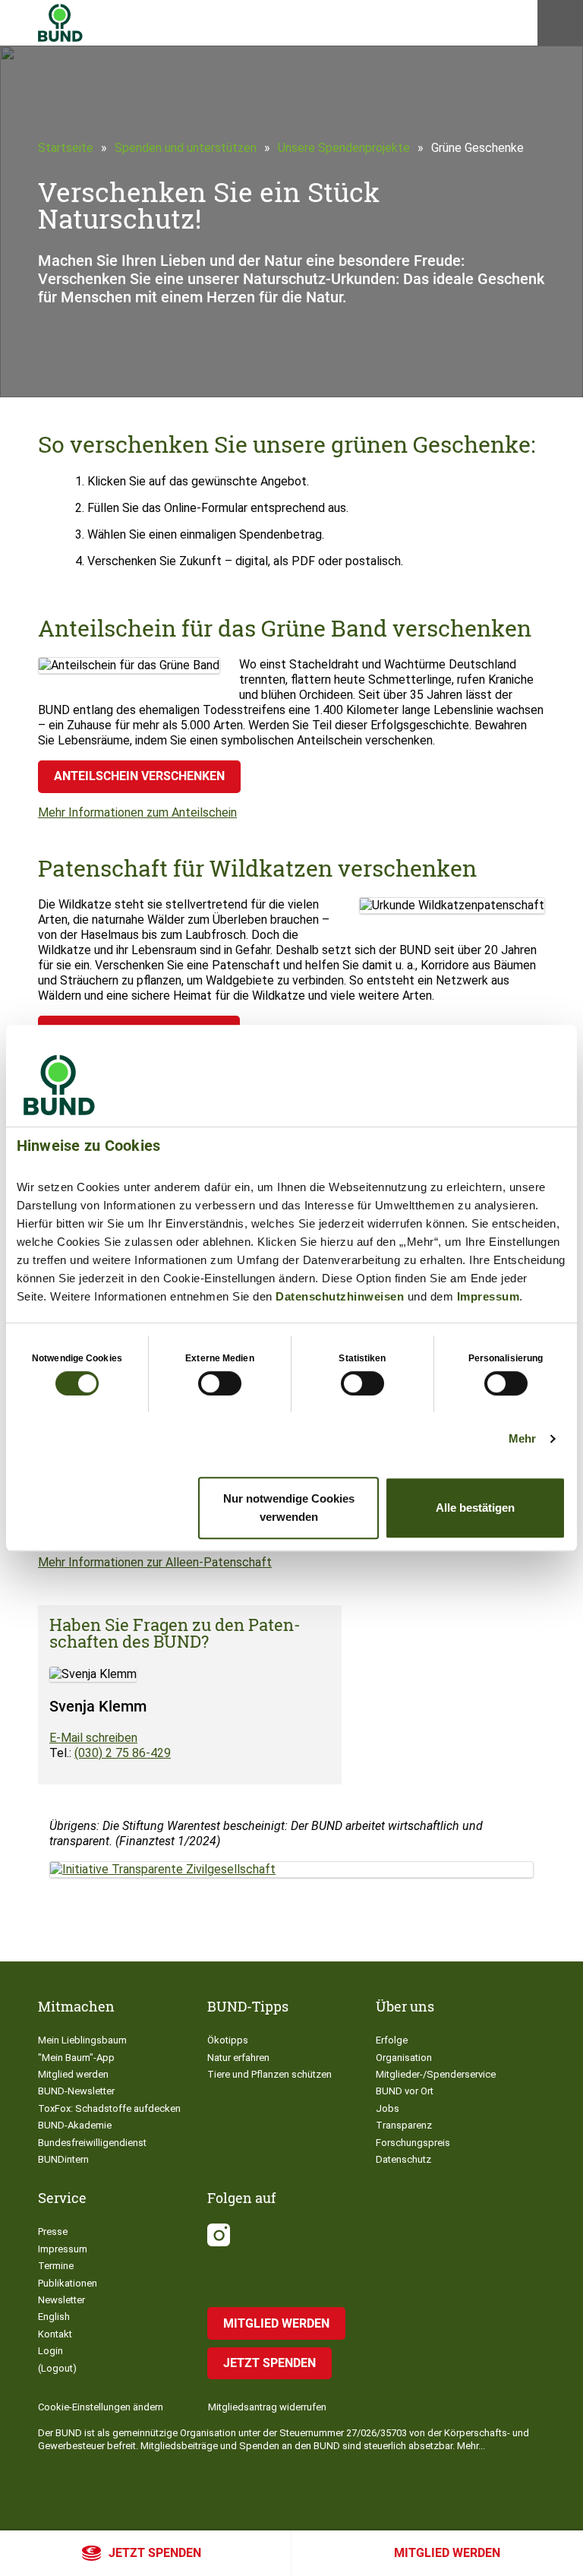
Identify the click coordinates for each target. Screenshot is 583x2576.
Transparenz (404, 2125)
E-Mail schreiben (93, 1738)
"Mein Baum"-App (76, 2058)
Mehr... (471, 2446)
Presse (53, 2231)
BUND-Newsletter (76, 2091)
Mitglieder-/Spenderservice (436, 2074)
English (54, 2317)
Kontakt (55, 2334)
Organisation (404, 2058)
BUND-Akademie (75, 2125)
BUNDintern (63, 2159)
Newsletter (61, 2300)
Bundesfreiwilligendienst (92, 2143)
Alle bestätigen (475, 1508)
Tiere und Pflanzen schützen (269, 2074)
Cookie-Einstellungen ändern (101, 2407)
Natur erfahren (238, 2058)
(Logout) (57, 2368)
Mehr (522, 1438)
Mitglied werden (447, 2553)
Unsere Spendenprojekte (344, 148)
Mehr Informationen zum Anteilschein (137, 812)
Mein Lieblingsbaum (82, 2040)
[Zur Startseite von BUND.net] (60, 23)
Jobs (388, 2108)
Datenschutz (403, 2159)
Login (50, 2351)
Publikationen (68, 2283)
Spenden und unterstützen (186, 148)
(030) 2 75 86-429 (123, 1753)
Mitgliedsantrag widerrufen (267, 2407)
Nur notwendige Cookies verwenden (289, 1508)
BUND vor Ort (405, 2091)
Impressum (488, 1296)
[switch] (220, 1383)
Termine (56, 2266)
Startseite (66, 148)
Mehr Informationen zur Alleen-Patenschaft (155, 1562)
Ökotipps (228, 2040)
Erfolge (392, 2040)
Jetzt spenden (155, 2553)
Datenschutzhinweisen (340, 1296)
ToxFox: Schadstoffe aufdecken (109, 2108)
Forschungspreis (413, 2143)
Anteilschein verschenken (139, 776)
